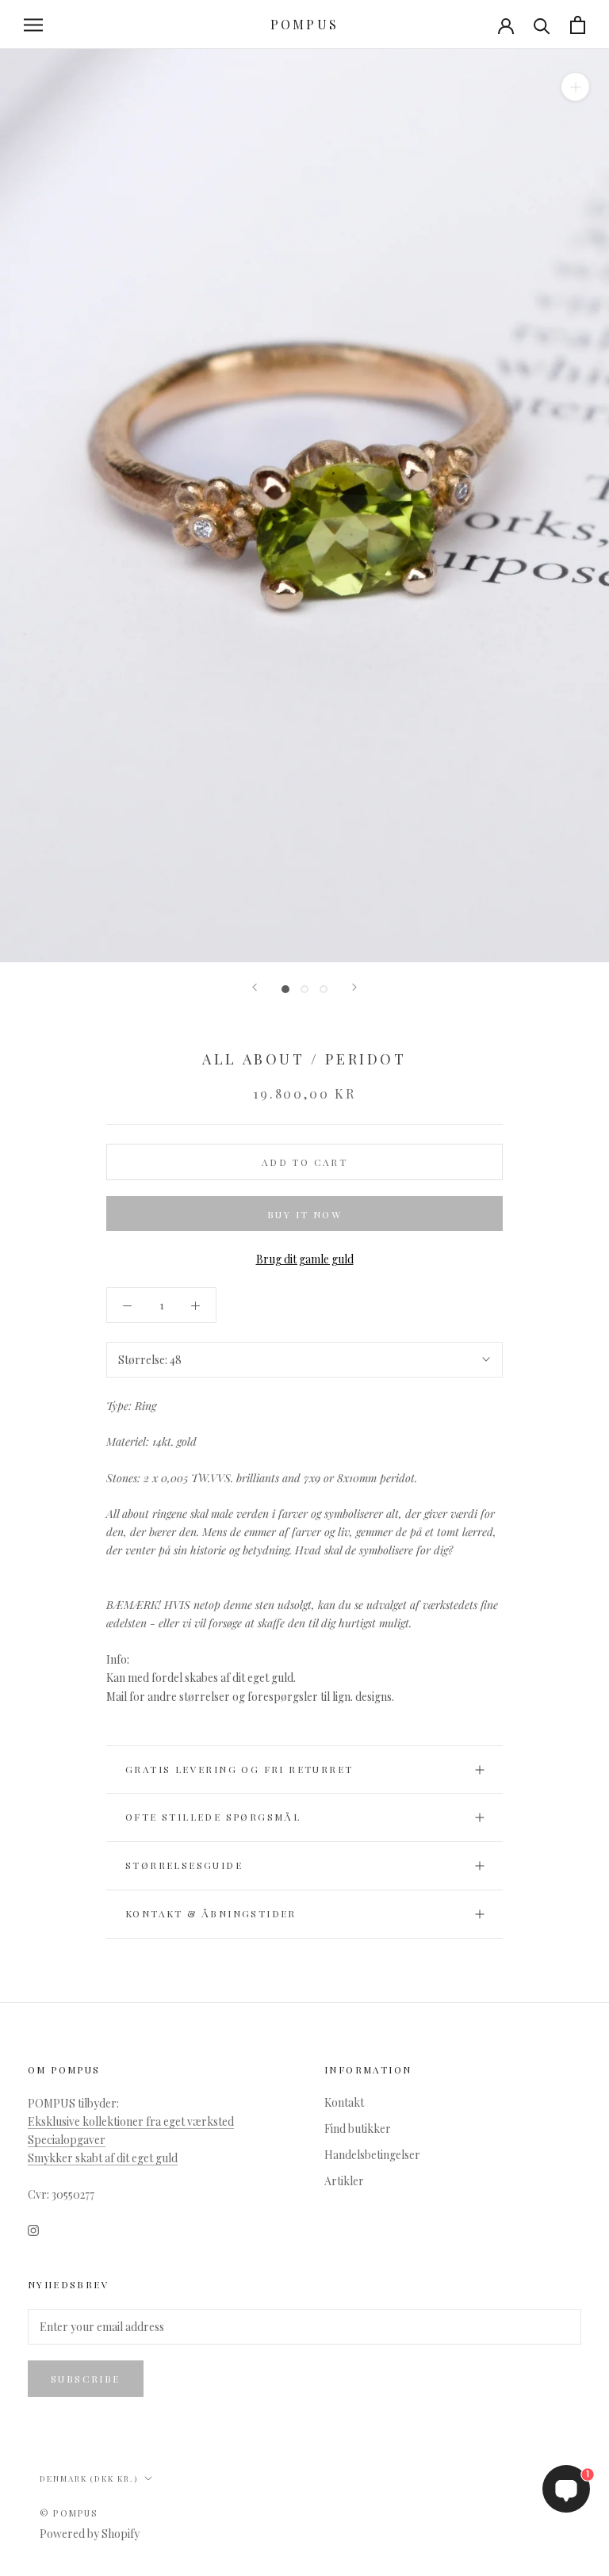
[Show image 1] (285, 989)
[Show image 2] (304, 989)
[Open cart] (578, 25)
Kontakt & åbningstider (211, 1913)
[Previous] (255, 987)
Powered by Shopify (90, 2534)
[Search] (542, 25)
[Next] (354, 987)
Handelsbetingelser (372, 2155)
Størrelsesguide (184, 1865)
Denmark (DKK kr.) (89, 2479)
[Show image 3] (324, 989)
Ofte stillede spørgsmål (213, 1817)
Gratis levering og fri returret (239, 1769)
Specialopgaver (67, 2140)
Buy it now (304, 1214)
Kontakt (344, 2102)
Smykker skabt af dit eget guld (103, 2158)
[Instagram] (33, 2228)
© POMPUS (69, 2513)
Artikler (344, 2181)
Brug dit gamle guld (305, 1259)
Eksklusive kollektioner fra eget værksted (131, 2121)
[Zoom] (575, 87)
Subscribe (86, 2379)
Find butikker (358, 2129)
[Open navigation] (33, 25)
